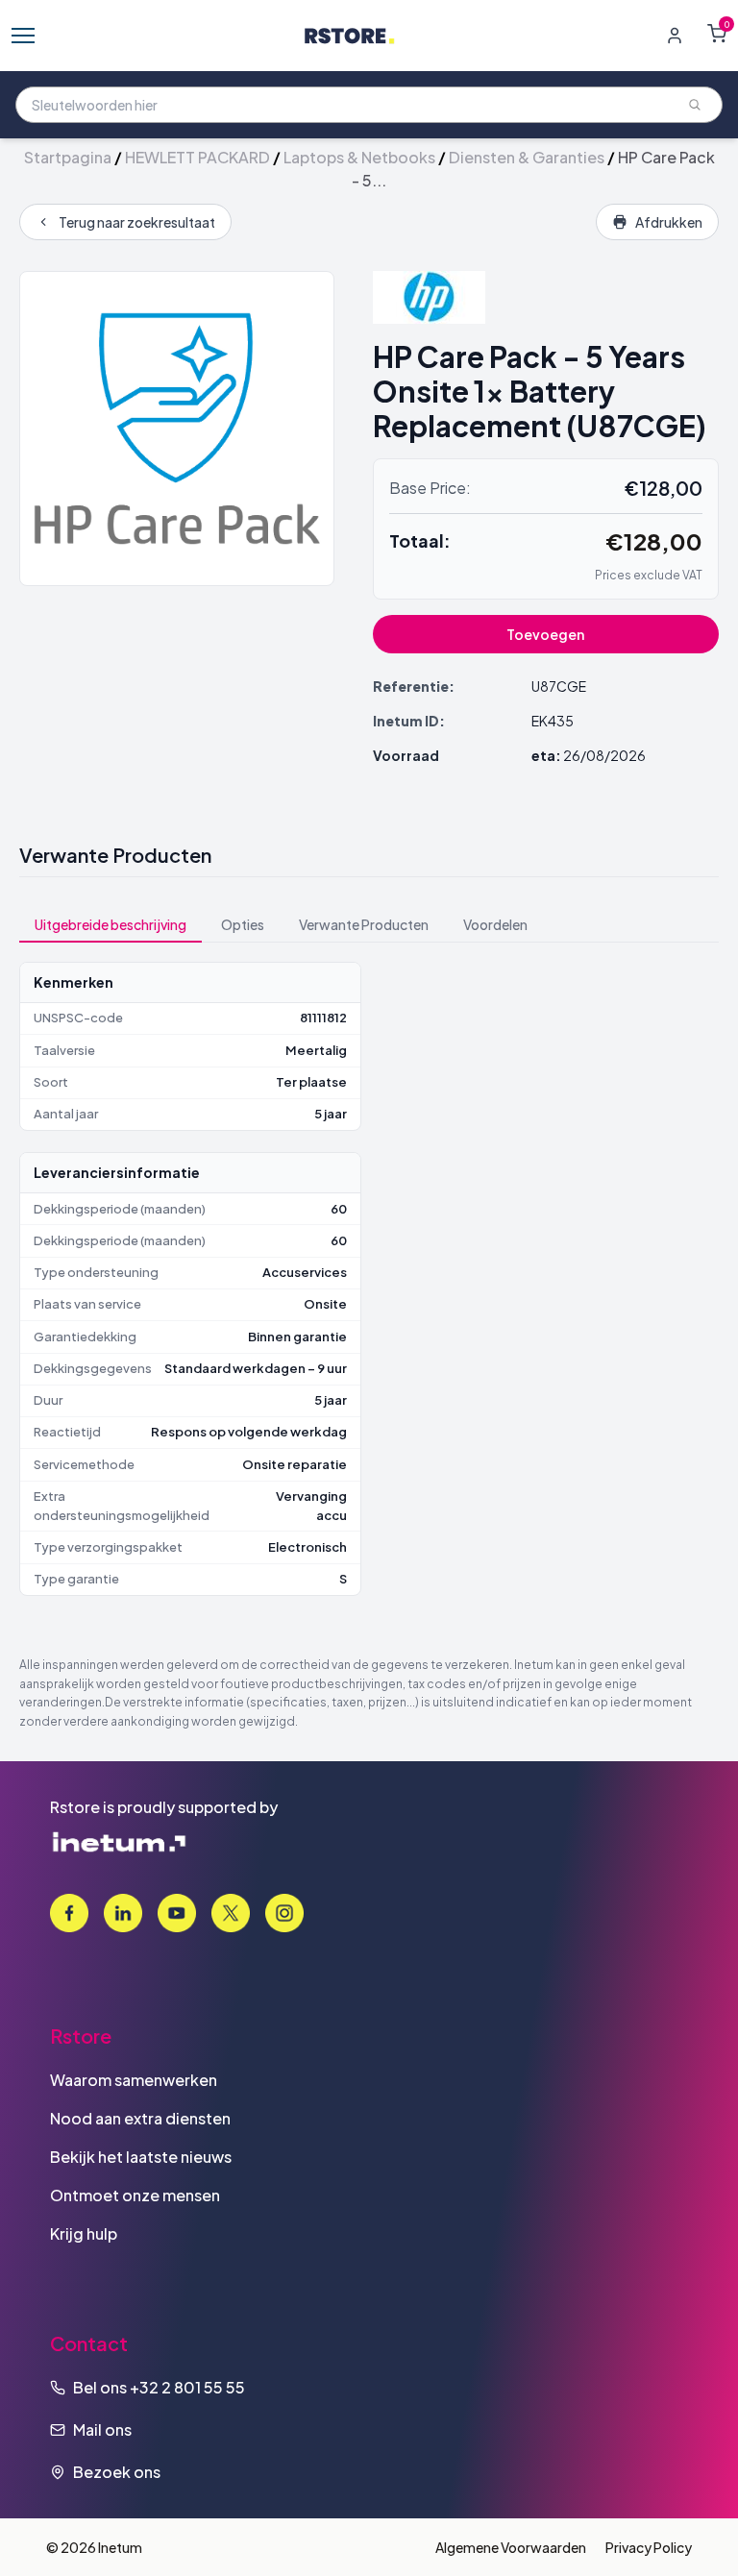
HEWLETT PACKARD (197, 157)
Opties (243, 924)
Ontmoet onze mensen (135, 2195)
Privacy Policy (649, 2547)
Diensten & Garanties (527, 157)
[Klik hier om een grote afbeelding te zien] (177, 429)
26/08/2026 (604, 755)
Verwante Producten (364, 924)
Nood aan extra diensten (140, 2118)
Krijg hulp (84, 2233)
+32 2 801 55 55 (187, 2387)
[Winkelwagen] (717, 34)
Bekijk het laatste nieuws (141, 2157)
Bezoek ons (117, 2472)
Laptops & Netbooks (359, 157)
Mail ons (102, 2429)
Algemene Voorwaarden (511, 2547)
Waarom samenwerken (134, 2080)
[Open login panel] (675, 36)
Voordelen (495, 924)
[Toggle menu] (23, 36)
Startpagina (68, 157)
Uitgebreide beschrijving (111, 924)
